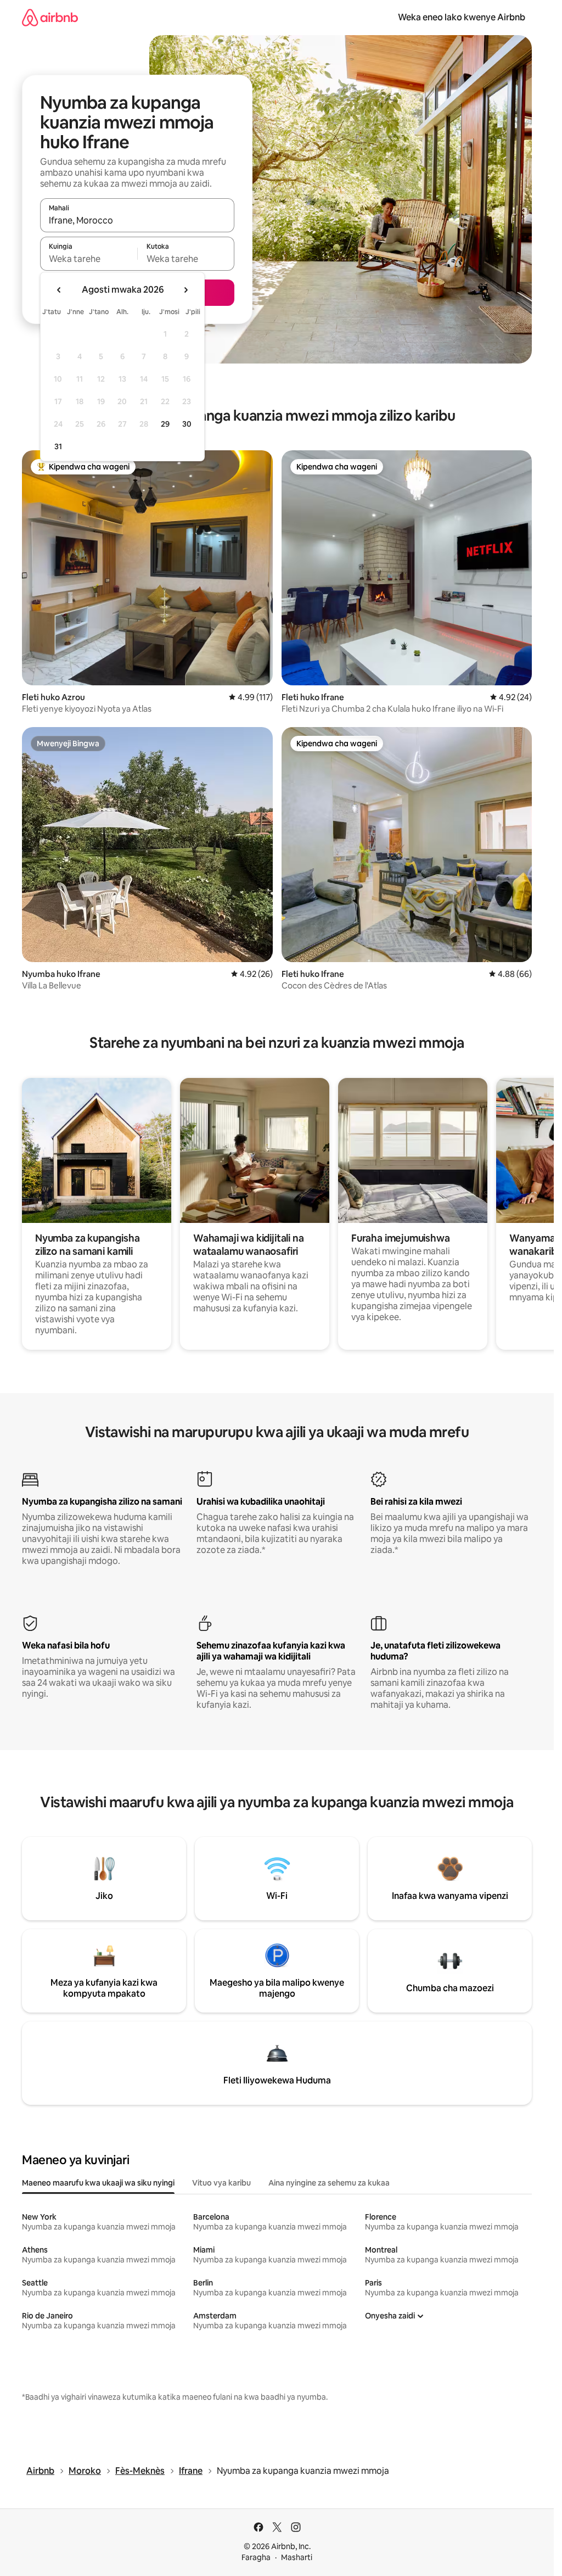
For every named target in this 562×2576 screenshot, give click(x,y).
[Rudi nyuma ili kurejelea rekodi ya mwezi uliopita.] (59, 290)
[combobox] (137, 220)
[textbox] (89, 259)
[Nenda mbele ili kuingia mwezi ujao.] (186, 290)
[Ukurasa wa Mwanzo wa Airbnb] (50, 17)
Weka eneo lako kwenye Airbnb (462, 17)
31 (58, 446)
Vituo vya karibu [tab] (221, 2183)
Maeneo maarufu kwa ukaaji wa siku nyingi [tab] (98, 2183)
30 (187, 424)
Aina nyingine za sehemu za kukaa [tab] (329, 2183)
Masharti (297, 2557)
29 (165, 424)
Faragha (256, 2557)
